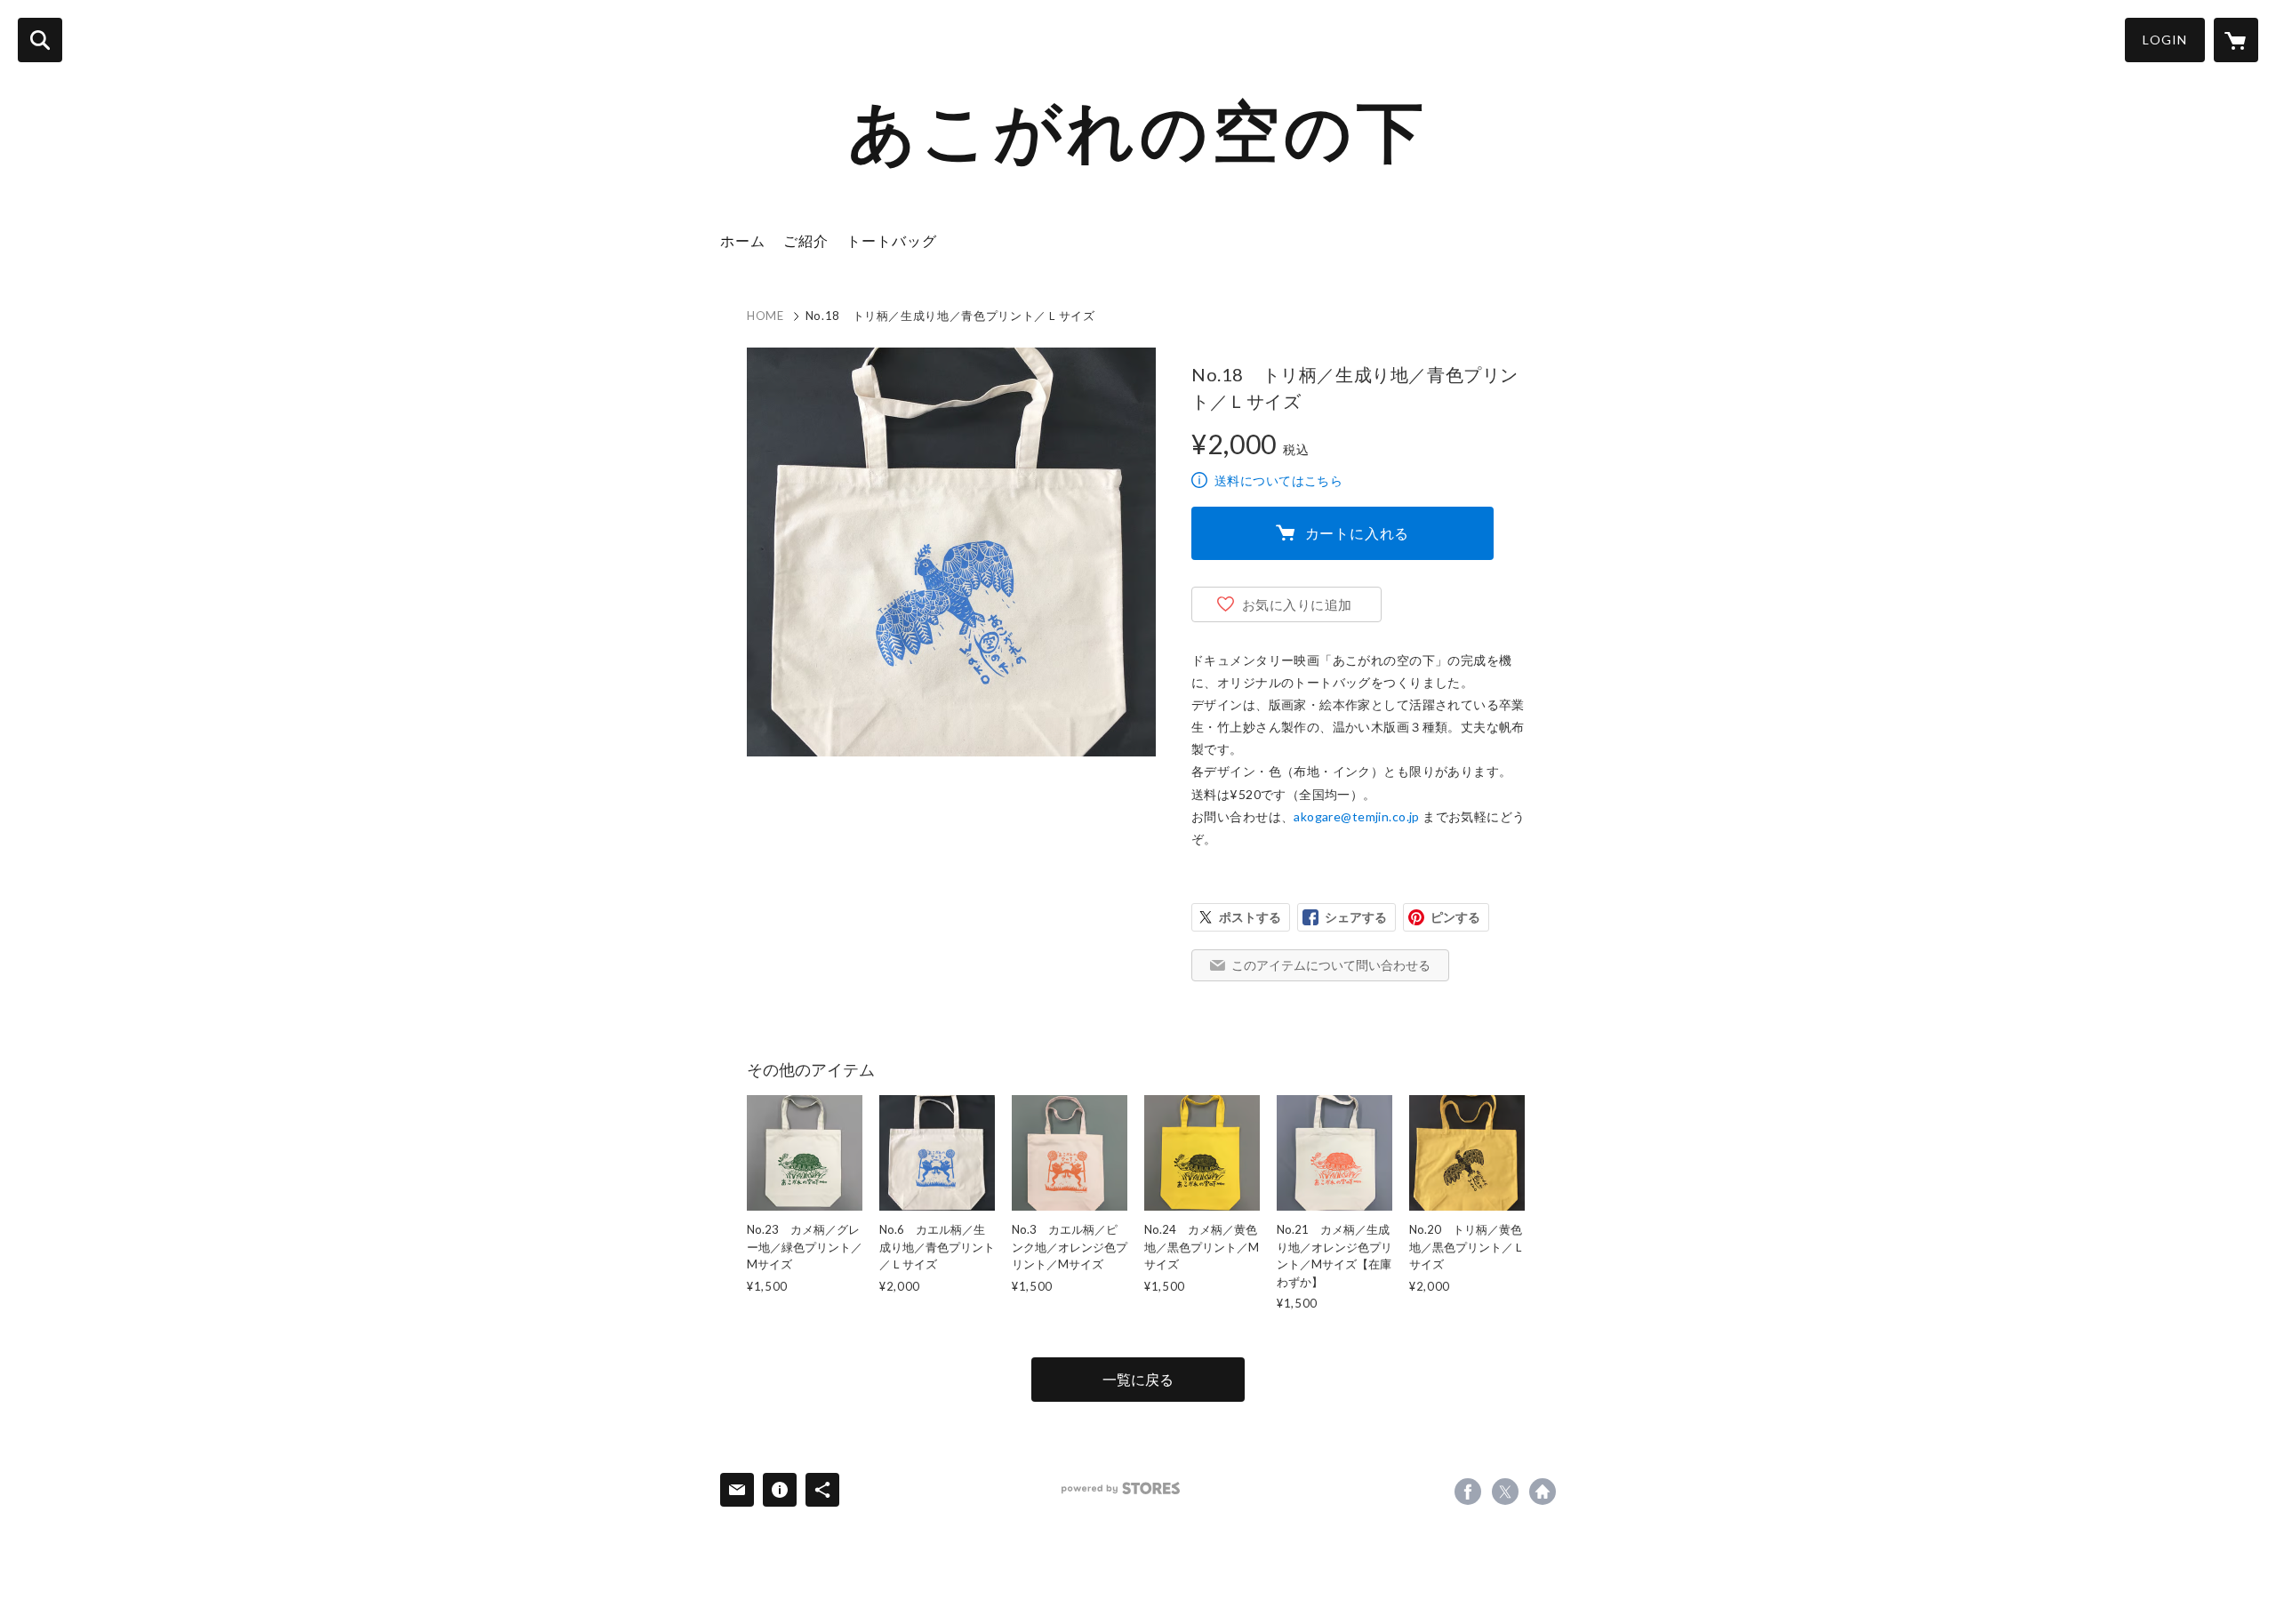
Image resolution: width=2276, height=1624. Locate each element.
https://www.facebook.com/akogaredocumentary (1468, 1492)
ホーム (743, 240)
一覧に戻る (1138, 1379)
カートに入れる (1358, 533)
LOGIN (2165, 40)
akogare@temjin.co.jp (1356, 816)
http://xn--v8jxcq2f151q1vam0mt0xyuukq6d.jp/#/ (1543, 1492)
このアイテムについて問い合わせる (1331, 965)
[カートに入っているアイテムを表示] (2236, 40)
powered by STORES (1121, 1488)
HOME (765, 316)
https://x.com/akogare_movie (1505, 1492)
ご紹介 (806, 240)
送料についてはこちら (1278, 480)
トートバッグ (892, 240)
